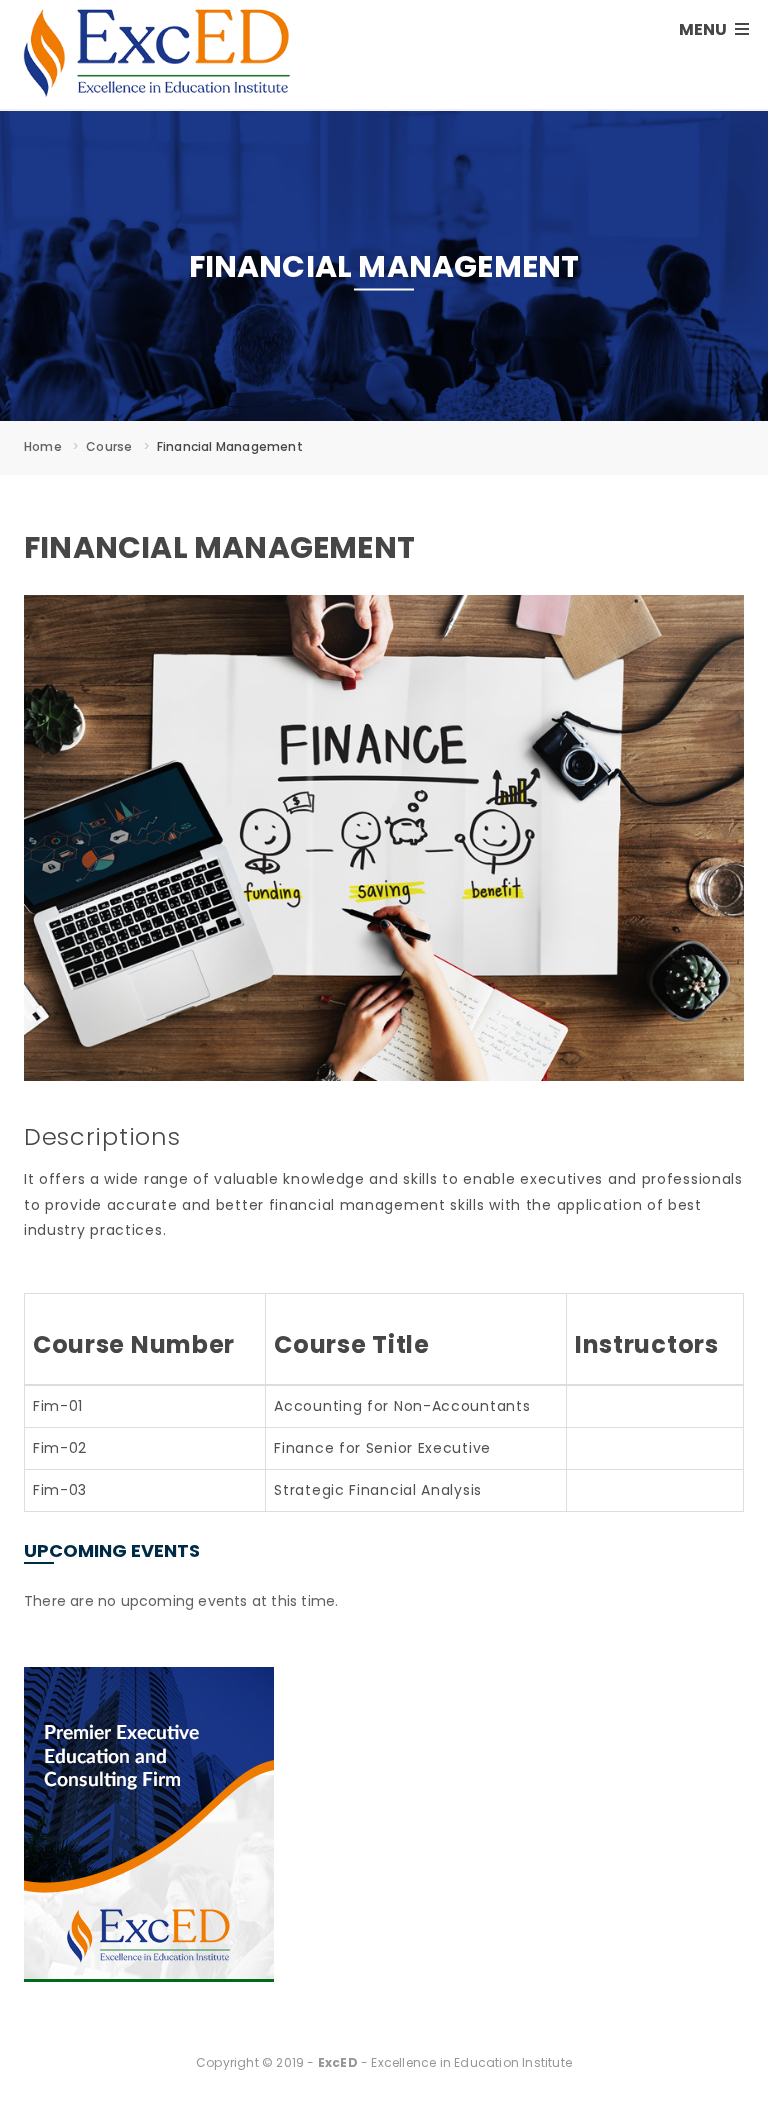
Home (43, 446)
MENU (704, 29)
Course (109, 446)
